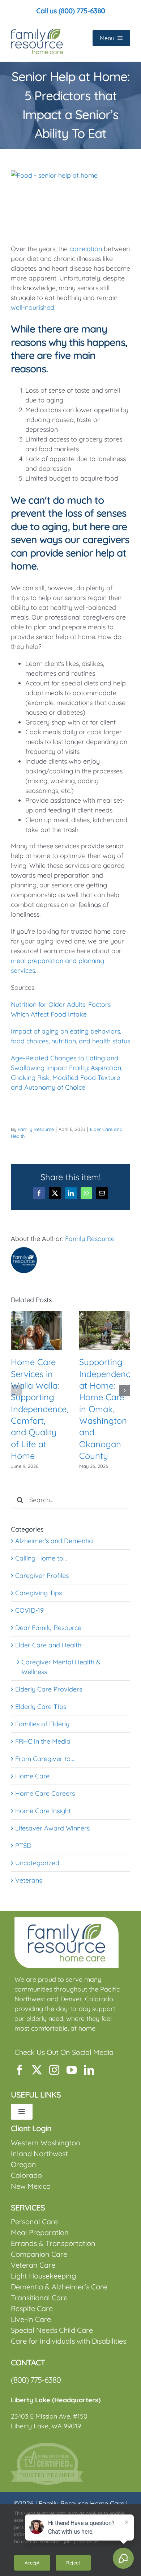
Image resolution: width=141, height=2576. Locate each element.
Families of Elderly (42, 1724)
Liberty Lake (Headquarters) (56, 2400)
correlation (85, 249)
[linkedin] (89, 2070)
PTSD (23, 1846)
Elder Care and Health (48, 1645)
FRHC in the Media (43, 1741)
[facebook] (20, 2070)
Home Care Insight (43, 1811)
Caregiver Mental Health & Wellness (61, 1667)
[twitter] (37, 2070)
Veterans (29, 1880)
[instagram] (54, 2070)
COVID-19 (29, 1610)
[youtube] (72, 2070)
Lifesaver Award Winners (52, 1828)
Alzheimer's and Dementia (54, 1541)
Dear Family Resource (48, 1628)
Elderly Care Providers (49, 1689)
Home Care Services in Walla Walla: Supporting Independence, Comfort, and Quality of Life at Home (40, 1409)
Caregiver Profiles (42, 1576)
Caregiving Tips (39, 1593)
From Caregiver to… (45, 1759)
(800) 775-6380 (36, 2380)
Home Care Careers (45, 1793)
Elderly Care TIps (41, 1707)
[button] (16, 1390)
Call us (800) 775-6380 (70, 11)
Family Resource (36, 1129)
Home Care (32, 1776)
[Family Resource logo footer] (67, 1920)
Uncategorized (37, 1863)
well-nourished (33, 307)
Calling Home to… (41, 1558)
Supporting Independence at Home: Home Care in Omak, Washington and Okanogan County (107, 1409)
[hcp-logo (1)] (47, 2446)
